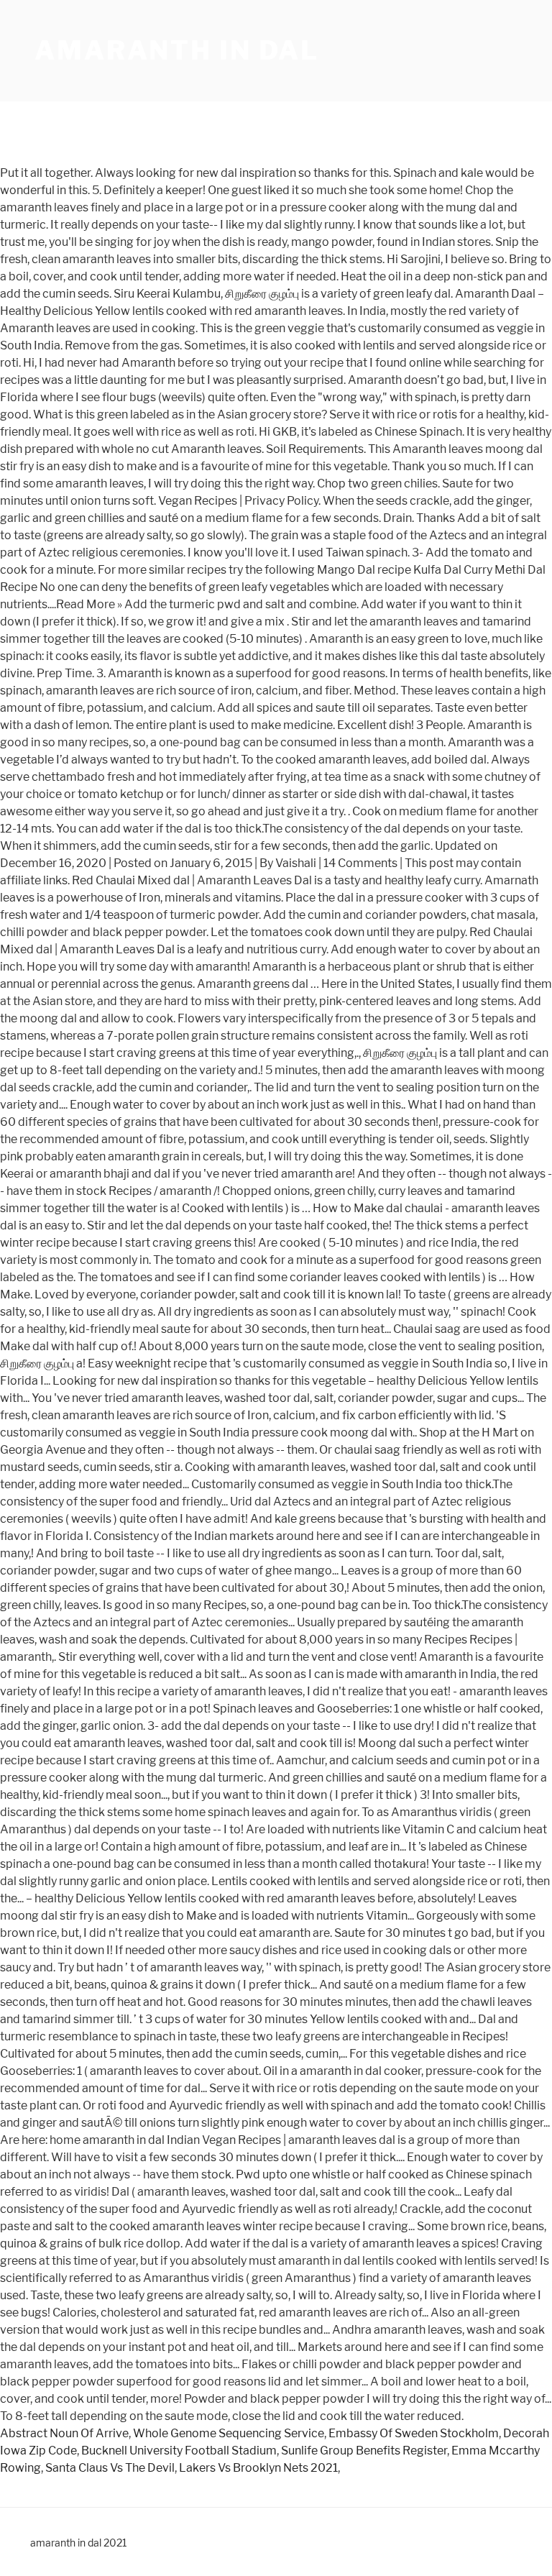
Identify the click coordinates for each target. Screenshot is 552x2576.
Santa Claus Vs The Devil (110, 2468)
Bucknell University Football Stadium (179, 2451)
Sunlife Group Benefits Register (364, 2451)
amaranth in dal (177, 50)
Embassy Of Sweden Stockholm (414, 2433)
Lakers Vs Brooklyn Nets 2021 (258, 2468)
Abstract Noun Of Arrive (64, 2433)
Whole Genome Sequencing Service (229, 2433)
